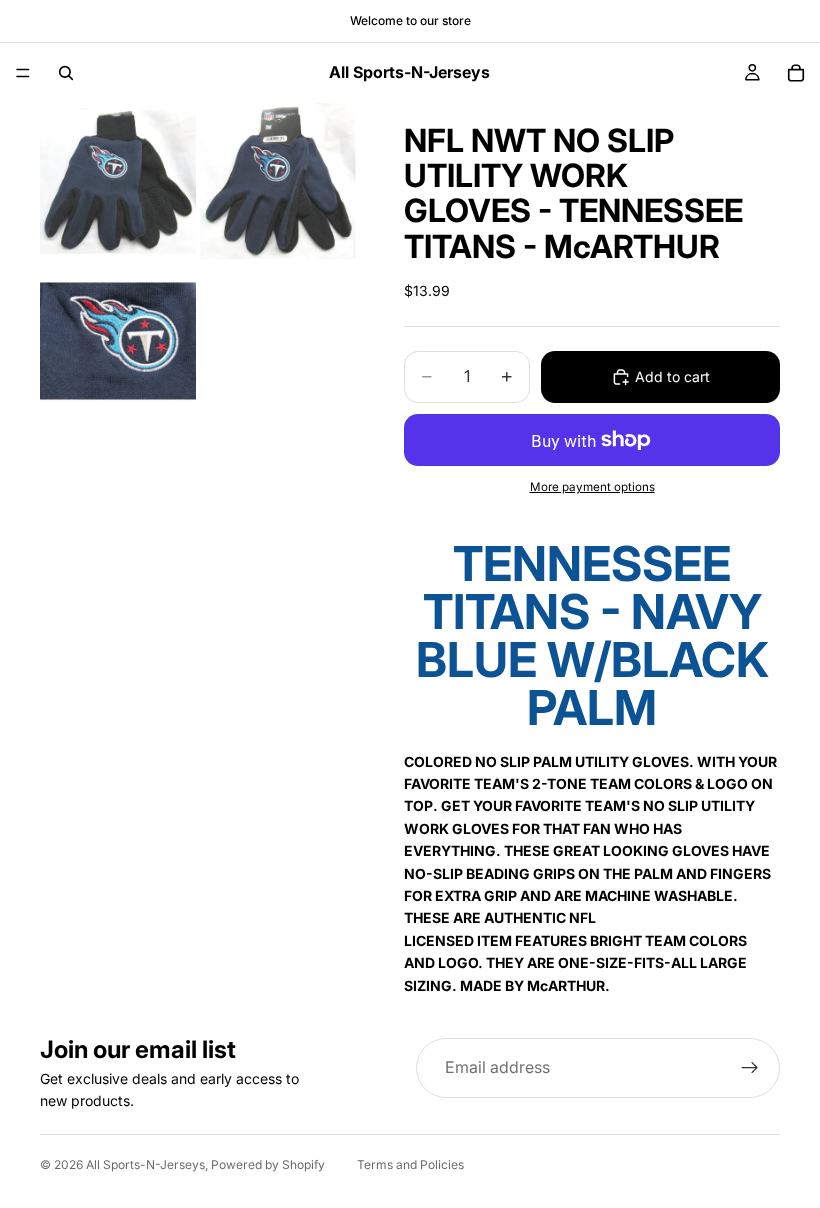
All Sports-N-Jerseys (145, 1164)
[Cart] (796, 73)
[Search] (66, 73)
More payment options (592, 487)
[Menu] (23, 73)
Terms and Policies (410, 1164)
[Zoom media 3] (118, 341)
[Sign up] (750, 1068)
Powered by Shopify (268, 1164)
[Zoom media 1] (118, 181)
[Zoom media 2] (278, 181)
